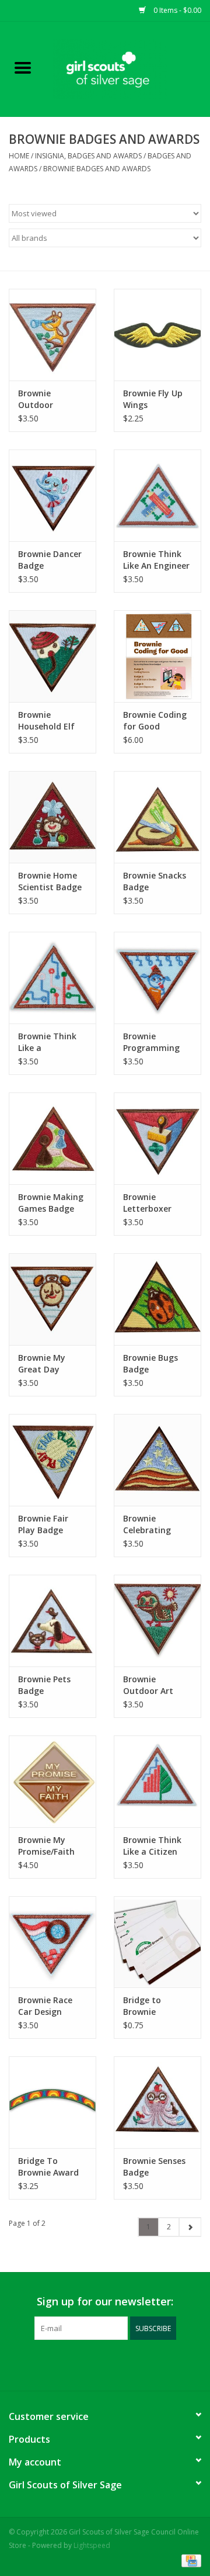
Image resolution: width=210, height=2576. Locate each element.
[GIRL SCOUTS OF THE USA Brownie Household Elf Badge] (52, 656)
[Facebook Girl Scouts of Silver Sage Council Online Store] (94, 2364)
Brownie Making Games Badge (51, 1203)
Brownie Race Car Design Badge (45, 2006)
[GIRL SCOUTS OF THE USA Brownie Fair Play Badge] (52, 1460)
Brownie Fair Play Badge (43, 1524)
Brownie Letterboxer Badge (147, 1203)
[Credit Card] (189, 2560)
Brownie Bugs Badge (150, 1363)
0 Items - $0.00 (176, 10)
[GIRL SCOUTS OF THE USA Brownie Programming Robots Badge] (157, 978)
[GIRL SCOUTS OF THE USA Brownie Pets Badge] (52, 1621)
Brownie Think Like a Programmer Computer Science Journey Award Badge (50, 1042)
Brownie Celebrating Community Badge (147, 1524)
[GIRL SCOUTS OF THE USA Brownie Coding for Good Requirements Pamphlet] (157, 656)
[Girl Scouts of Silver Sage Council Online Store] (128, 68)
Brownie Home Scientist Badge (50, 881)
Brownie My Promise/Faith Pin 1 (46, 1846)
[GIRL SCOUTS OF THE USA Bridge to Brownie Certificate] (157, 1942)
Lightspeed (92, 2545)
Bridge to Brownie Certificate (145, 2006)
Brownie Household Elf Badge (46, 721)
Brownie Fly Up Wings (153, 399)
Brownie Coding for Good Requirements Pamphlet (155, 721)
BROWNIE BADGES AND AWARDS (97, 169)
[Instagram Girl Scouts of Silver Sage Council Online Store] (116, 2364)
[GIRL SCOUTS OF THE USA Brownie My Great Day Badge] (52, 1299)
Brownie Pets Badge (44, 1685)
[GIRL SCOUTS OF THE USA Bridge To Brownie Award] (52, 2102)
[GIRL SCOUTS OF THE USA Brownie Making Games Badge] (52, 1138)
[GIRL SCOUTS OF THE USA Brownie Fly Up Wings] (157, 335)
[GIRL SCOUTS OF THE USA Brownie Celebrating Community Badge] (157, 1460)
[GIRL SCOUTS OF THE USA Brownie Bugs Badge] (157, 1299)
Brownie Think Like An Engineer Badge (156, 560)
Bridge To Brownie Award (48, 2167)
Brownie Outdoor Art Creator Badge (153, 1685)
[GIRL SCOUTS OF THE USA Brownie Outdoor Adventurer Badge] (52, 335)
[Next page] (190, 2227)
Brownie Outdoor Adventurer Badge (41, 399)
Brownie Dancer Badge (50, 560)
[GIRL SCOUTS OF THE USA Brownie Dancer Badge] (52, 495)
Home (19, 156)
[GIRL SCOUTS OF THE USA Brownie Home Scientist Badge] (52, 817)
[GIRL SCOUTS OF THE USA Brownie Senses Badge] (157, 2102)
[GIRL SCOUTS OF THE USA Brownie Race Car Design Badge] (52, 1942)
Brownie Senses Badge (154, 2167)
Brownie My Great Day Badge (42, 1364)
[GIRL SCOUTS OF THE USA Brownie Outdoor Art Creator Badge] (157, 1621)
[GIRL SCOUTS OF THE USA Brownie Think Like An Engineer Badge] (157, 495)
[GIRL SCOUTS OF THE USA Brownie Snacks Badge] (157, 817)
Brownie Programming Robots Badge (152, 1042)
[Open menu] (23, 67)
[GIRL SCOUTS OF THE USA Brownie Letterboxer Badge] (157, 1138)
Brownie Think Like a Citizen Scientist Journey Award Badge (153, 1846)
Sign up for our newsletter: (105, 2302)
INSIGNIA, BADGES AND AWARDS (88, 156)
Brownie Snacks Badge (155, 881)
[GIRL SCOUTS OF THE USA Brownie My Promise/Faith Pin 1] (52, 1781)
